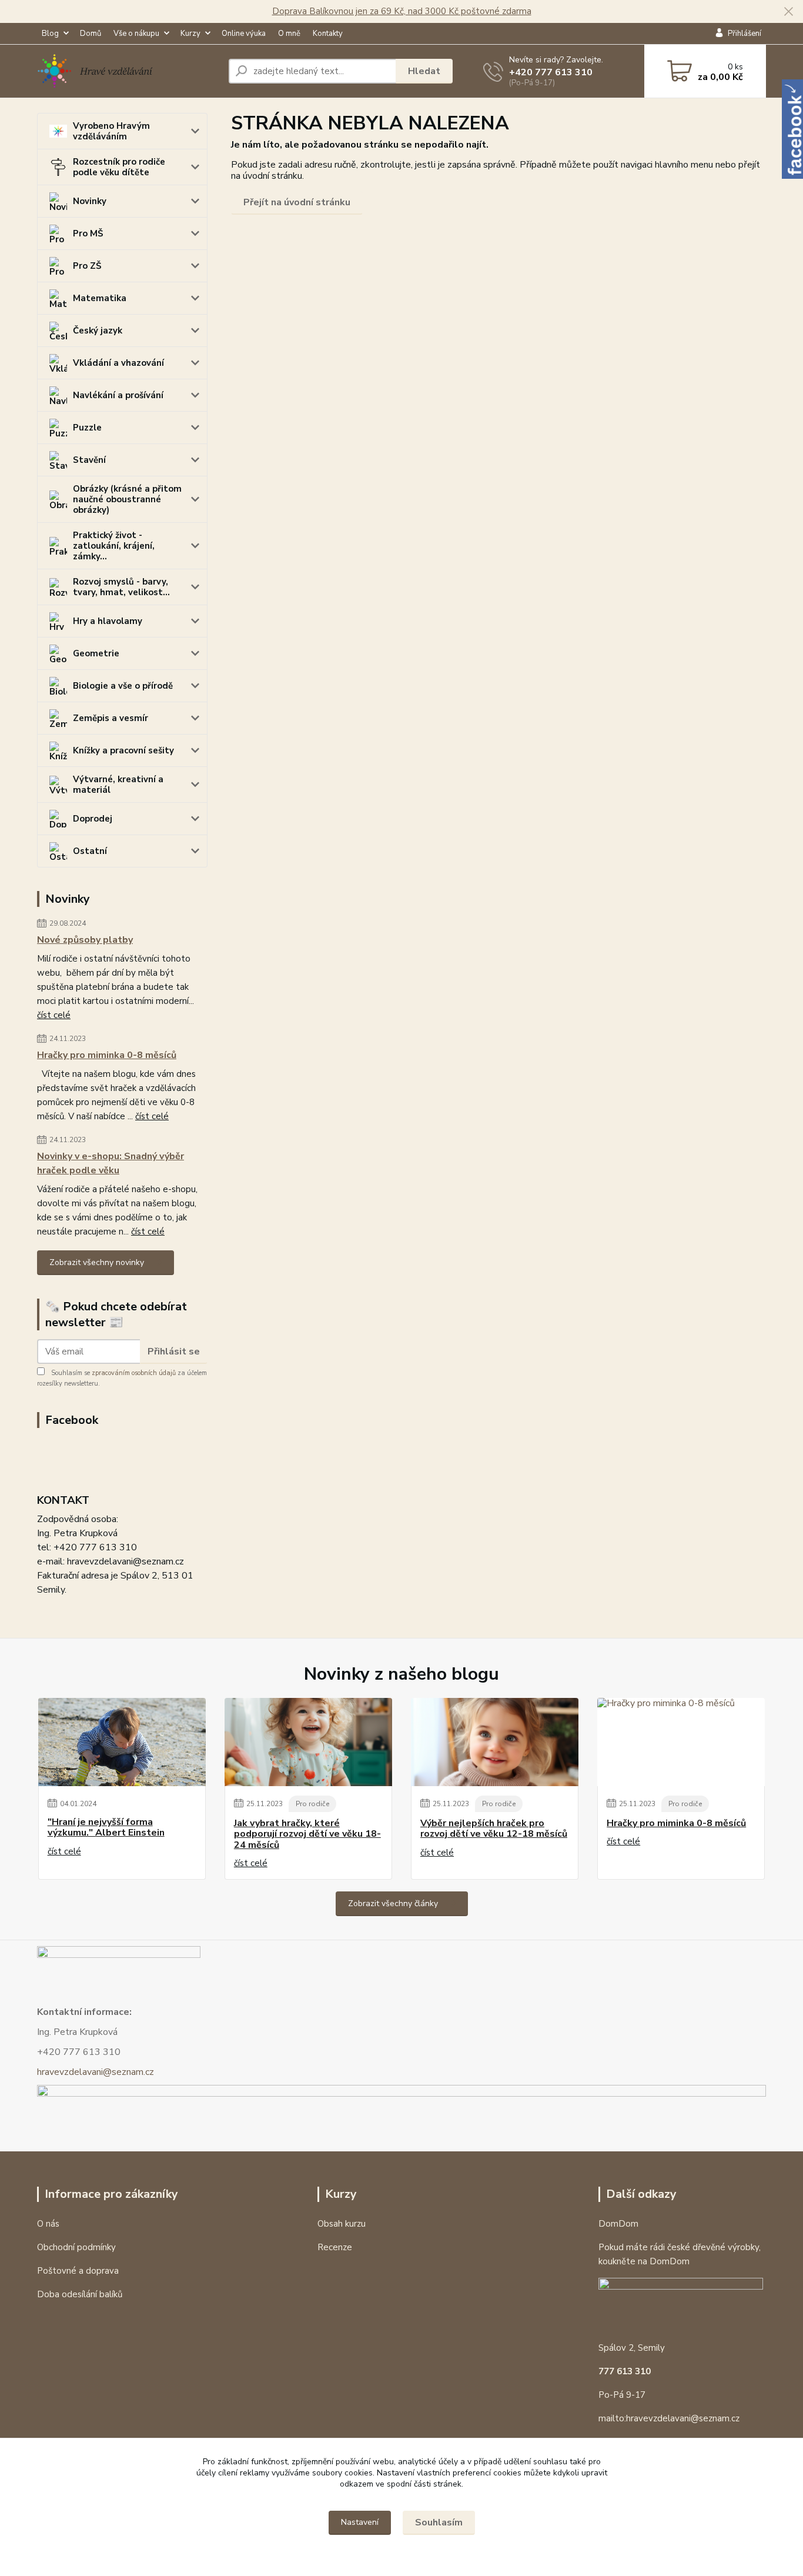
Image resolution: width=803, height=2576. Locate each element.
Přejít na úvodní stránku (297, 202)
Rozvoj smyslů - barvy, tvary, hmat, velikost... (121, 587)
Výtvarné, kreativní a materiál (118, 785)
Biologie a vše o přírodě (123, 686)
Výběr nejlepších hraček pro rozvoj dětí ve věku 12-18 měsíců (494, 1829)
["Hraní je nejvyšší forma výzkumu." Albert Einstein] (122, 1742)
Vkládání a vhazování (118, 363)
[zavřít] (788, 12)
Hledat (424, 71)
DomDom (618, 2224)
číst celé (54, 1015)
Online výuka (244, 34)
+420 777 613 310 (551, 72)
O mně (289, 34)
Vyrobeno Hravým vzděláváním (111, 131)
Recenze (335, 2247)
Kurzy (190, 34)
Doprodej (93, 819)
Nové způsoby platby (85, 940)
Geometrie (96, 653)
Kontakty (328, 34)
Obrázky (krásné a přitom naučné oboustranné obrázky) (127, 499)
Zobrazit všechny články (393, 1903)
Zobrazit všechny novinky (97, 1262)
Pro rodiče (312, 1804)
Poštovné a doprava (78, 2271)
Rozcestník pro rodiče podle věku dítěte (119, 167)
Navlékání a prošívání (118, 395)
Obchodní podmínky (76, 2247)
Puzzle (87, 428)
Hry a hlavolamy (108, 621)
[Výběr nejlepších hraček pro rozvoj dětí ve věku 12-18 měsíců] (495, 1742)
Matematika (100, 298)
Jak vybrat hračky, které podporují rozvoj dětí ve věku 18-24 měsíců (307, 1834)
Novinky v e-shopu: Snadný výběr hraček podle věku (111, 1163)
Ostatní (90, 851)
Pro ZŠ (87, 266)
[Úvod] (128, 71)
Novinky (90, 201)
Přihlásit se (174, 1352)
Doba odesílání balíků (80, 2294)
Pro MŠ (88, 233)
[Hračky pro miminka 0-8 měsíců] (681, 1742)
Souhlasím (439, 2522)
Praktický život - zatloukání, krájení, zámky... (114, 546)
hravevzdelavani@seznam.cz (96, 2072)
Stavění (89, 460)
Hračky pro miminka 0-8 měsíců (107, 1055)
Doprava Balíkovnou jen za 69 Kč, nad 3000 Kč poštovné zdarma (402, 11)
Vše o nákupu (136, 34)
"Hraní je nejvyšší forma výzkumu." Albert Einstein (106, 1828)
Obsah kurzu (342, 2224)
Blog (50, 34)
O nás (48, 2224)
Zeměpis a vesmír (111, 718)
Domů (91, 34)
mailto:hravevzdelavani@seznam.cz (669, 2418)
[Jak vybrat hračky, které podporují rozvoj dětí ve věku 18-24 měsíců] (308, 1742)
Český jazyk (98, 331)
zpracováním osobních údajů (134, 1373)
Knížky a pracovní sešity (123, 750)
